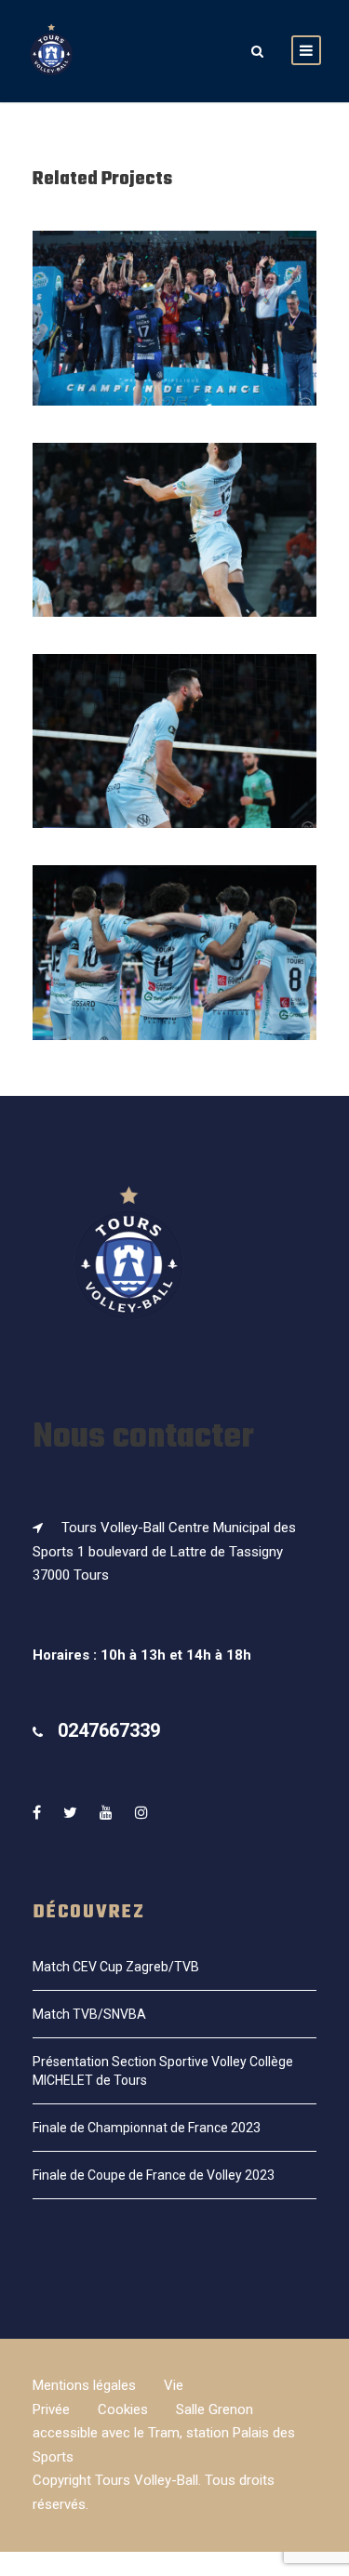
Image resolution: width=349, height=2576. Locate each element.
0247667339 (109, 1730)
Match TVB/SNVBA (89, 2014)
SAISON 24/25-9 (174, 978)
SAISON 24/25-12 (174, 343)
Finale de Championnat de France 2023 (147, 2128)
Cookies (123, 2409)
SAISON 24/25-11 (175, 554)
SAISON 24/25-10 (174, 767)
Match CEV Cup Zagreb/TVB (116, 1967)
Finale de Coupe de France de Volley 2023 (154, 2175)
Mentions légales (84, 2385)
